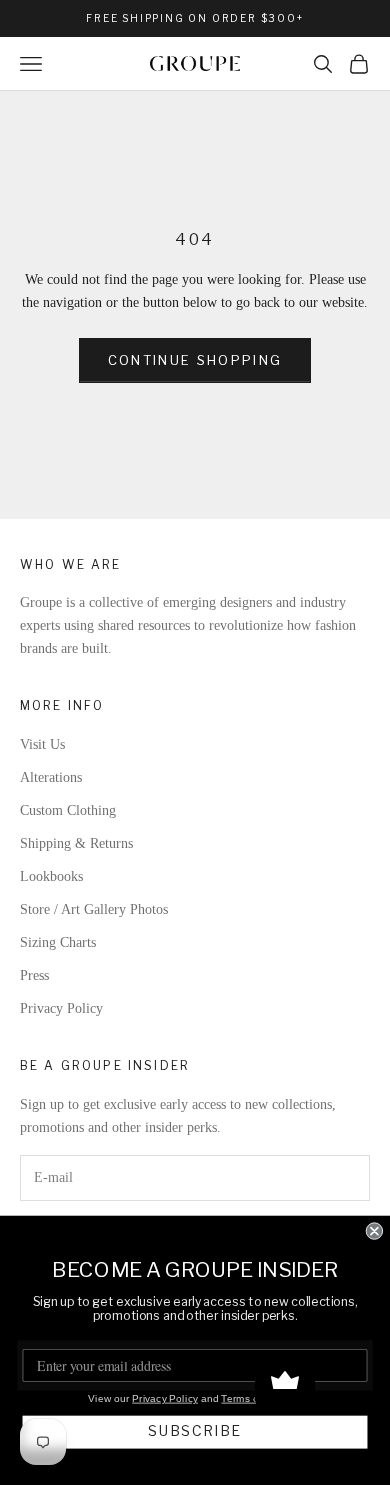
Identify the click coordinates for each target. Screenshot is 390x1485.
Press (34, 975)
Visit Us (42, 744)
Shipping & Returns (76, 843)
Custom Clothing (68, 810)
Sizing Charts (58, 942)
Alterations (51, 777)
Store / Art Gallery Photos (94, 909)
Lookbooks (51, 876)
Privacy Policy (61, 1008)
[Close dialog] (374, 1230)
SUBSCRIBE (195, 1431)
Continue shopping (195, 360)
